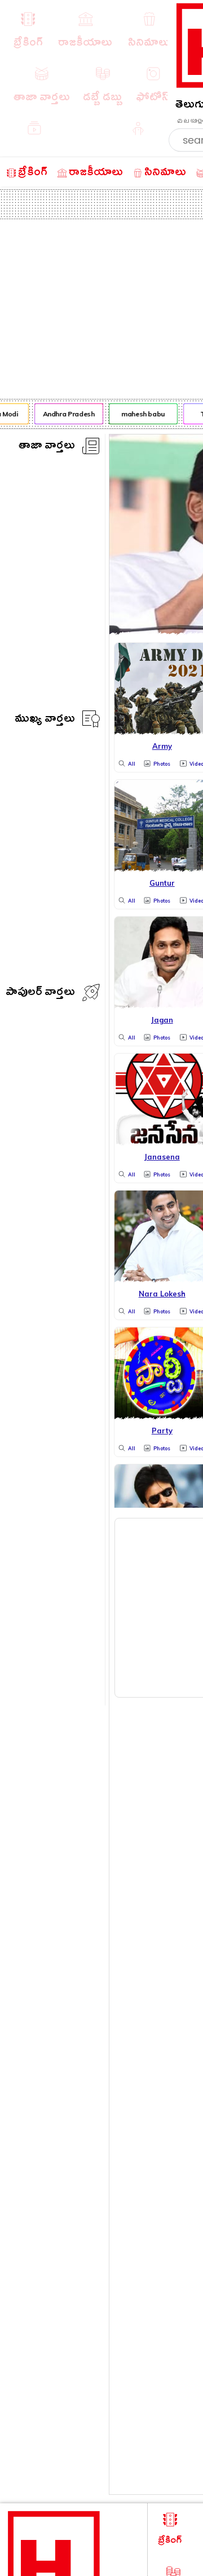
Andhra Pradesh (66, 414)
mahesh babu (141, 414)
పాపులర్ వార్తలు (40, 994)
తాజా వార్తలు (47, 447)
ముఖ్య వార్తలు (45, 720)
